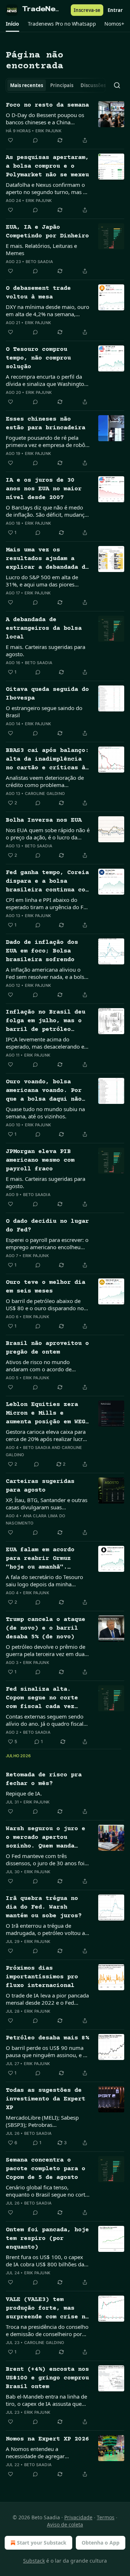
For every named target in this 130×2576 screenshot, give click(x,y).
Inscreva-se (87, 10)
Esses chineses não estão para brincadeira (45, 424)
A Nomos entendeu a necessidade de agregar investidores (35, 2452)
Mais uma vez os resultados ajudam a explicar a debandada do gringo (47, 559)
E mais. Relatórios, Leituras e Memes (41, 249)
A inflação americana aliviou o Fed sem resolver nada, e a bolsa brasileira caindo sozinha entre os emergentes (47, 973)
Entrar (115, 10)
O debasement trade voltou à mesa (38, 293)
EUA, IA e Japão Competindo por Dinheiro (47, 232)
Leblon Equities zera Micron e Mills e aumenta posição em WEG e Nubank (45, 1414)
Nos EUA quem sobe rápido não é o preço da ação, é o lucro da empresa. (48, 834)
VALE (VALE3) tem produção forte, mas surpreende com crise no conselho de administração (47, 2309)
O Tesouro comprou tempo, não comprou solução (38, 358)
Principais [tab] (62, 85)
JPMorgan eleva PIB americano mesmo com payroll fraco (40, 1160)
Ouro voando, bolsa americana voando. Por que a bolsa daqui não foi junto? (44, 1091)
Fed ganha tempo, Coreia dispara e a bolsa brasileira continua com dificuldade (47, 882)
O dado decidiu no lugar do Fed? (47, 1226)
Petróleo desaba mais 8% (47, 2038)
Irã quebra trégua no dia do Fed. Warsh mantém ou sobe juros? (44, 1907)
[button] (12, 24)
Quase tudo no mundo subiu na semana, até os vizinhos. (45, 1113)
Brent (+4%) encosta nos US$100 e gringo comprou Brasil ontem (47, 2378)
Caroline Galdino (45, 794)
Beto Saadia (39, 262)
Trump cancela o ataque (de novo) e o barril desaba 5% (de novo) (45, 1628)
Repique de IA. (24, 1793)
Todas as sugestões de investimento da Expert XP (45, 2099)
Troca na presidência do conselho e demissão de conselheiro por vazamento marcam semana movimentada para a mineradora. (48, 2330)
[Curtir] (10, 140)
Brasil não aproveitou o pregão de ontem (47, 1348)
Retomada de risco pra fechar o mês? (44, 1779)
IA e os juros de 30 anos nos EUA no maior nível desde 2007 (44, 489)
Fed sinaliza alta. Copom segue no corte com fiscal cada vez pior (42, 1699)
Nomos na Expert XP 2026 (47, 2439)
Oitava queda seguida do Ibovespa (47, 694)
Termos (106, 2517)
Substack (34, 2561)
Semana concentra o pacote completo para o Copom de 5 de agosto (45, 2169)
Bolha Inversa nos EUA (44, 820)
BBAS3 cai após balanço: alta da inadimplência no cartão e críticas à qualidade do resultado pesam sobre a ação (47, 760)
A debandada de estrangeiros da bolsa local (44, 629)
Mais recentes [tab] (27, 85)
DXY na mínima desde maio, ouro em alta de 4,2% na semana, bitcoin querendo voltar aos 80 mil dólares (47, 310)
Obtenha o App (101, 2543)
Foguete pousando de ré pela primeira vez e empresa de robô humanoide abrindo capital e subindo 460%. (45, 441)
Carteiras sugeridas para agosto (40, 1486)
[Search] (117, 85)
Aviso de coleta (65, 2525)
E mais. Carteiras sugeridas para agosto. (45, 650)
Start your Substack (42, 2543)
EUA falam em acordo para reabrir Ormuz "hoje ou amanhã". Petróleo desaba (40, 1559)
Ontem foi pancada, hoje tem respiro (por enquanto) (47, 2239)
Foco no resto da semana (47, 105)
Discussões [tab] (93, 85)
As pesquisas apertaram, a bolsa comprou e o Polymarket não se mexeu (47, 166)
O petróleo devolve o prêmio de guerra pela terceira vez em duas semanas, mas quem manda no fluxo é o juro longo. (46, 1650)
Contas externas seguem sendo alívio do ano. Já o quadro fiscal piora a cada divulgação (45, 1720)
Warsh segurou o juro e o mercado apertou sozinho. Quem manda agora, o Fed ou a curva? (45, 1838)
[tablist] (56, 85)
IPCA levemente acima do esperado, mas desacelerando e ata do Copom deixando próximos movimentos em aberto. (45, 1043)
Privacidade (78, 2517)
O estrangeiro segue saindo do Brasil (44, 711)
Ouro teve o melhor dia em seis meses (45, 1287)
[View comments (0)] (35, 140)
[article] (65, 123)
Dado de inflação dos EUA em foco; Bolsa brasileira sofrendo (42, 951)
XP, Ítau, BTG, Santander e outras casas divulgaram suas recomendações (47, 1504)
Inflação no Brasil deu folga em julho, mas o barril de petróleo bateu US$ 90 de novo (45, 1022)
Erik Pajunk (48, 131)
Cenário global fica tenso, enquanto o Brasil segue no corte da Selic (47, 2191)
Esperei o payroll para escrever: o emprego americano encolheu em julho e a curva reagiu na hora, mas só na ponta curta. (47, 1243)
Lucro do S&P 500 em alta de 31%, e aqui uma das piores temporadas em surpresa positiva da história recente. (47, 581)
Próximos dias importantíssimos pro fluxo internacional (42, 1977)
